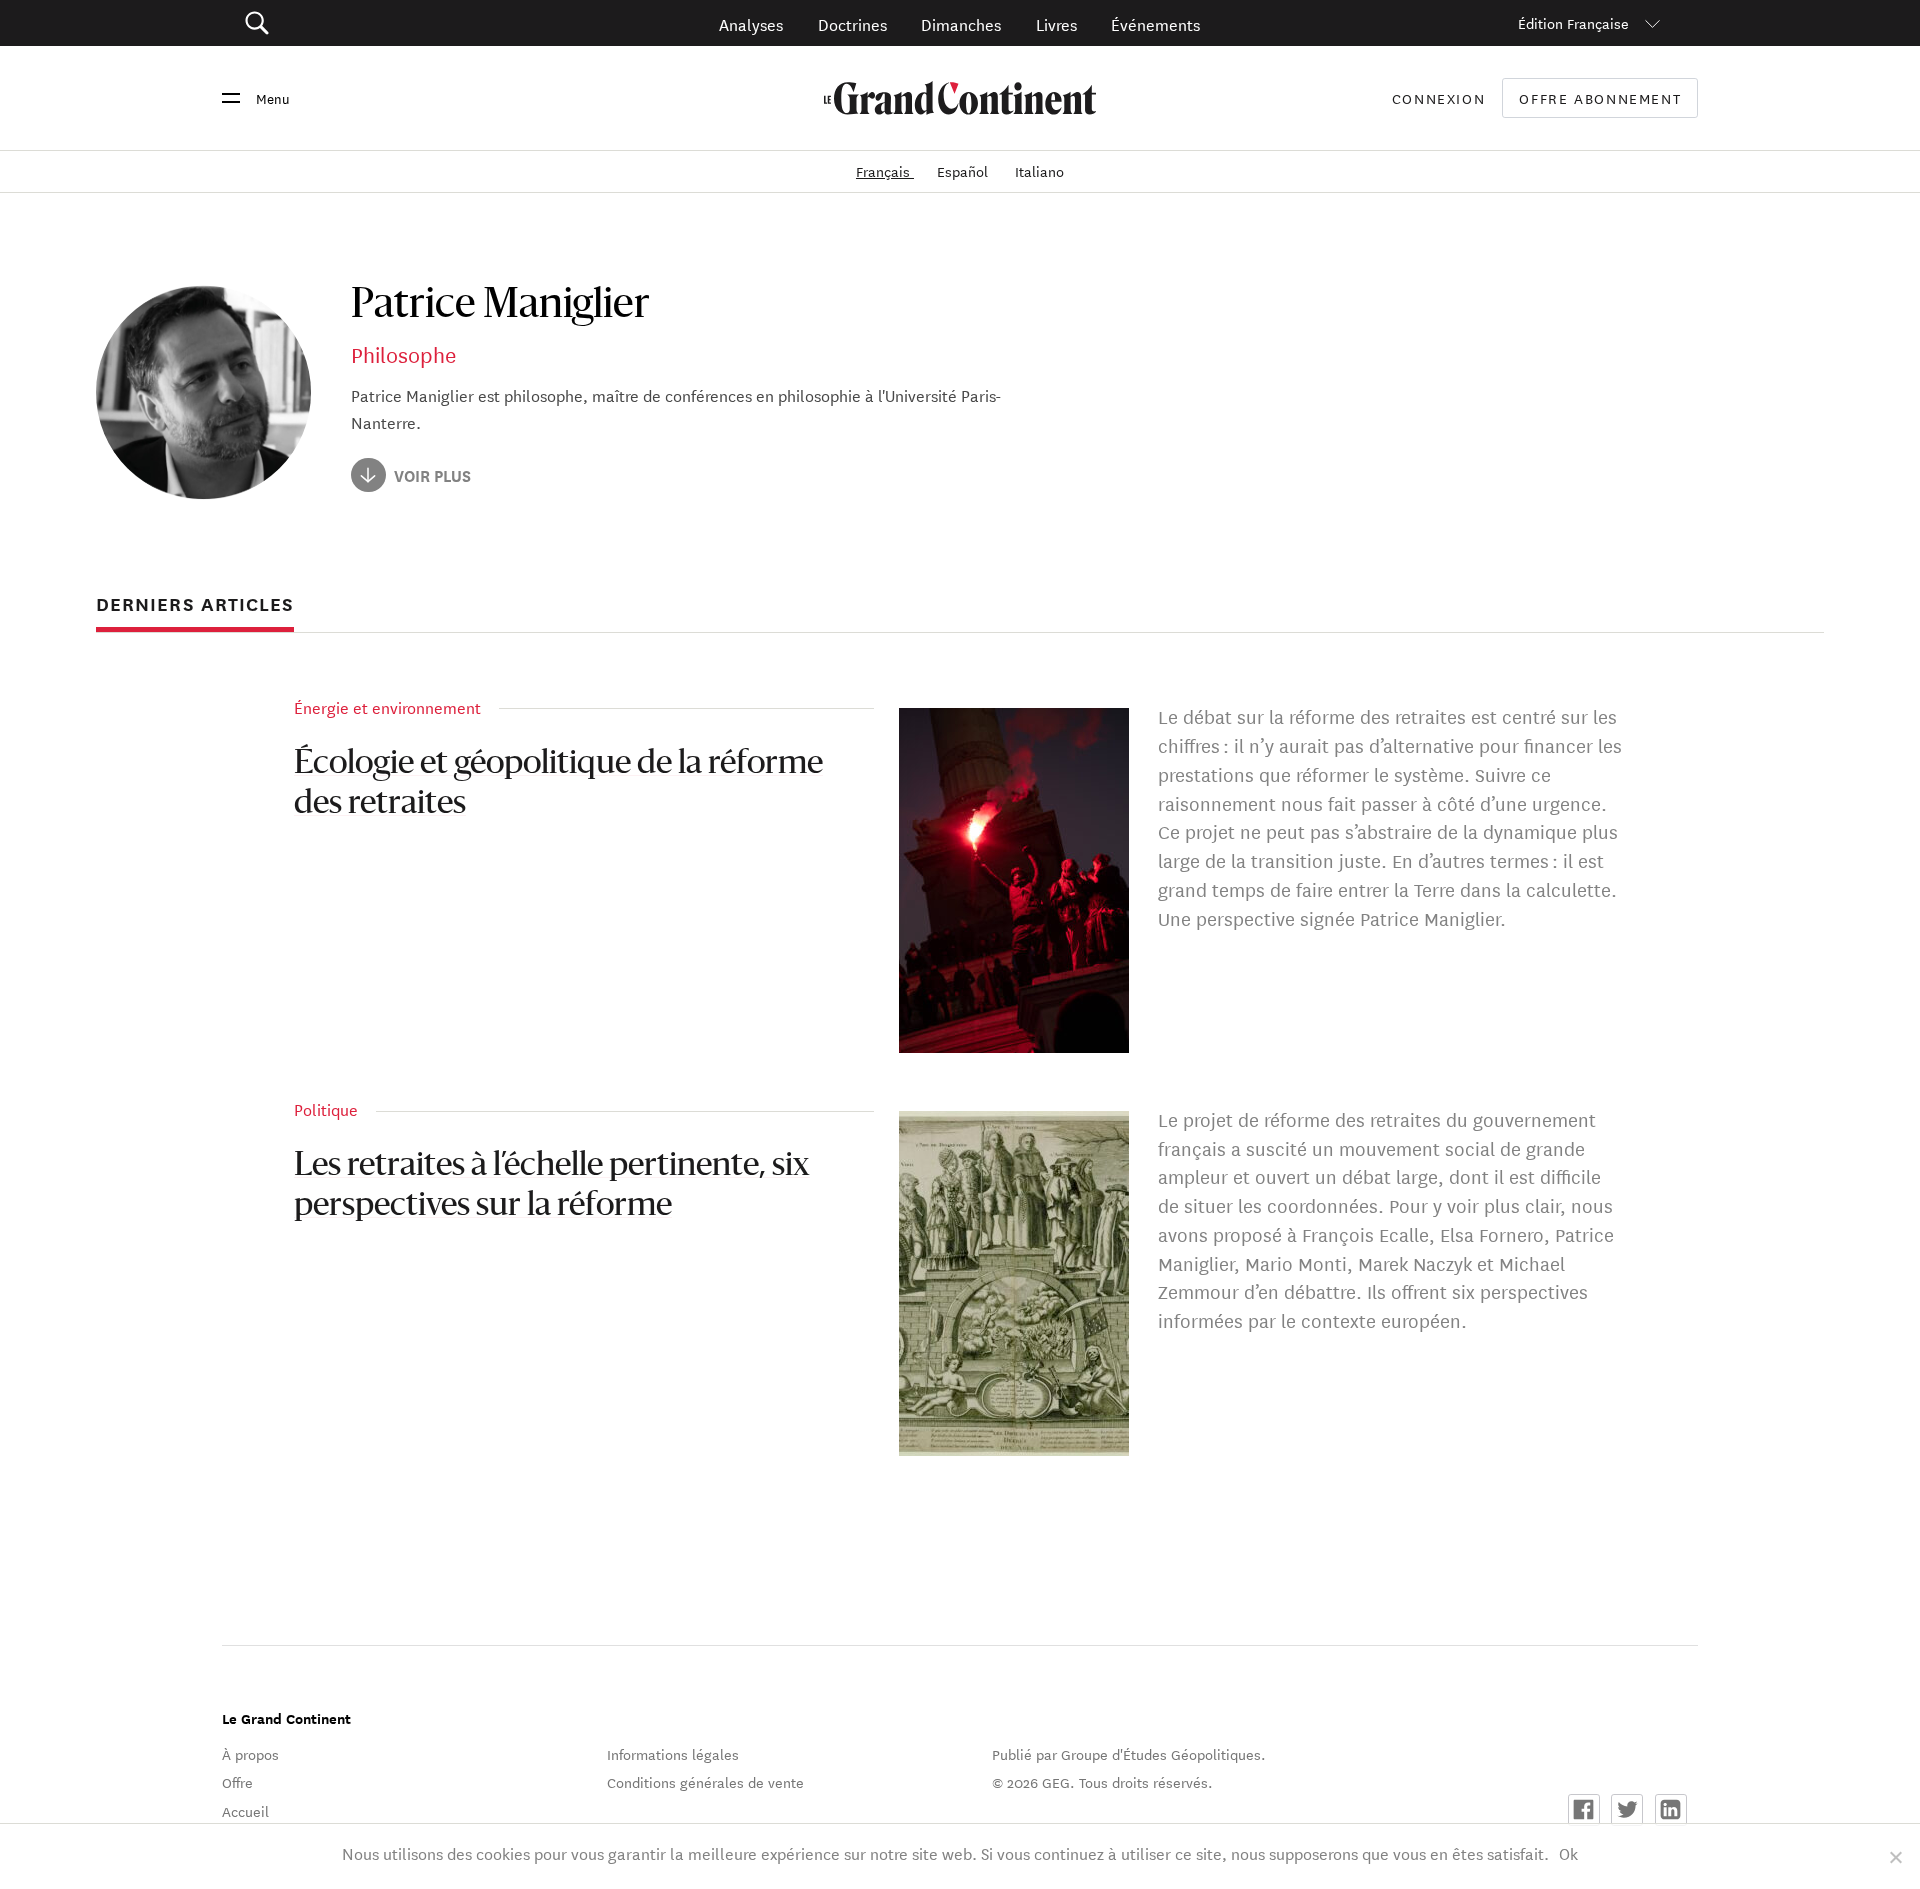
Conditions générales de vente (705, 1782)
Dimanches (961, 23)
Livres (1056, 23)
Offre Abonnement (1600, 98)
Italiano (1039, 171)
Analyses (751, 23)
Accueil (245, 1811)
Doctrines (852, 23)
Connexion (1439, 98)
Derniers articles (195, 604)
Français (885, 171)
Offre (237, 1782)
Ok (1568, 1852)
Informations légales (673, 1754)
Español (964, 171)
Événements (1155, 23)
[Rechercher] (369, 23)
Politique (326, 1108)
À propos (250, 1754)
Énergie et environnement (387, 706)
